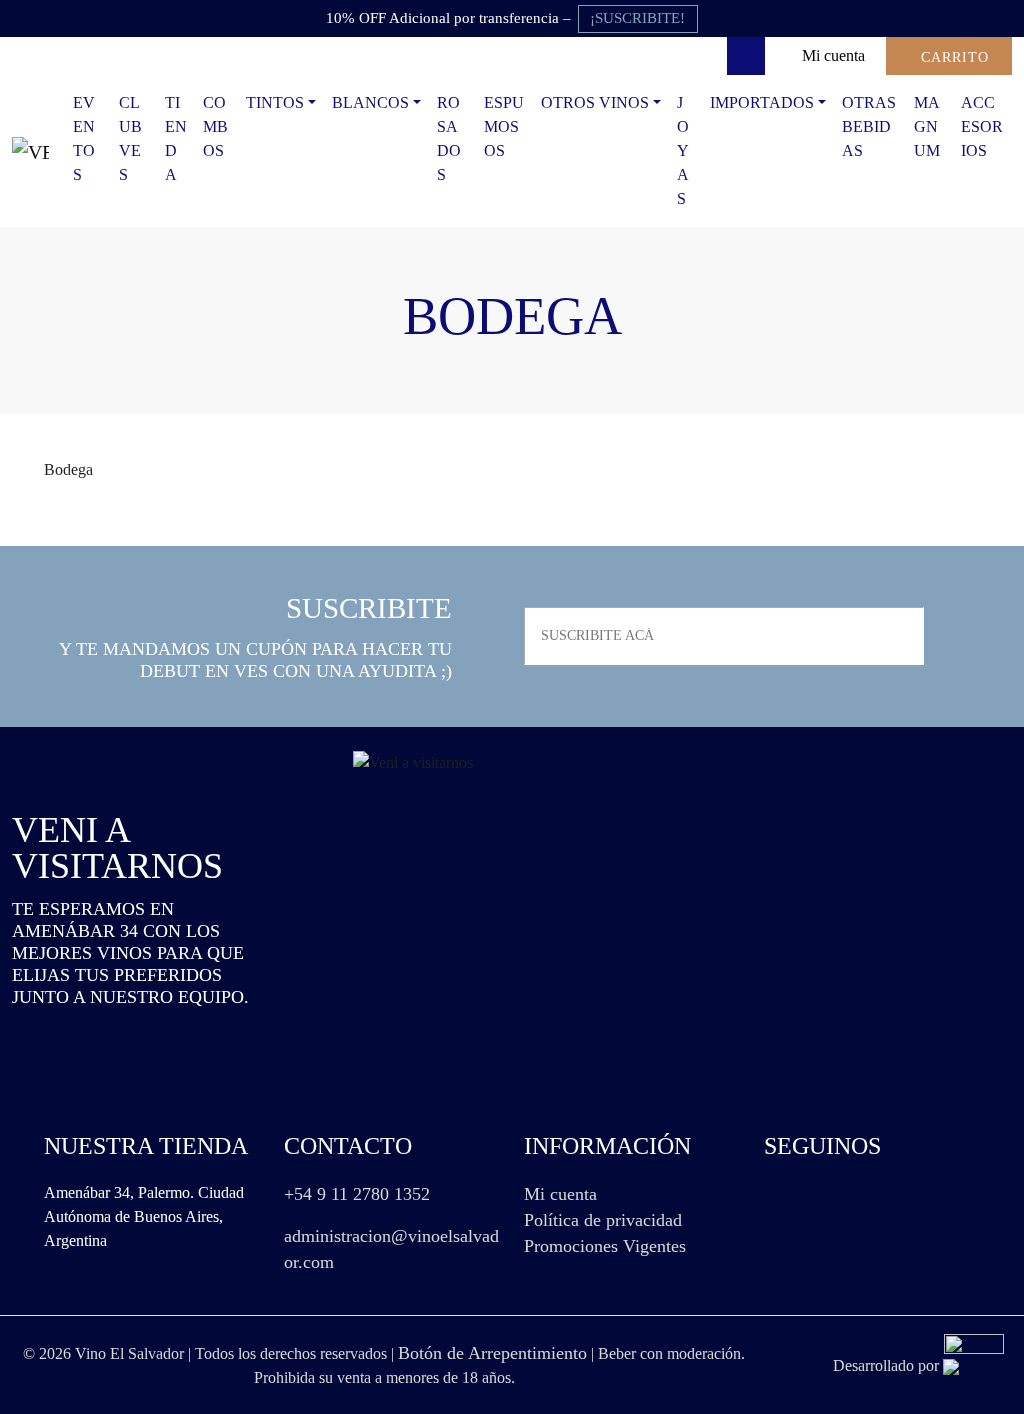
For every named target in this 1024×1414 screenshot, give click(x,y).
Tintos (275, 102)
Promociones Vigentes (605, 1246)
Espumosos (504, 126)
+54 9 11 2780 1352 (357, 1194)
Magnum (927, 126)
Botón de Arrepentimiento (492, 1353)
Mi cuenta (560, 1194)
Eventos (84, 138)
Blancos (370, 102)
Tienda (176, 138)
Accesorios (982, 126)
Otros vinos (595, 102)
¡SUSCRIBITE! (637, 18)
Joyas (683, 150)
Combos (215, 126)
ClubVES (130, 138)
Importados (762, 102)
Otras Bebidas (869, 126)
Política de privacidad (603, 1220)
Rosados (449, 138)
